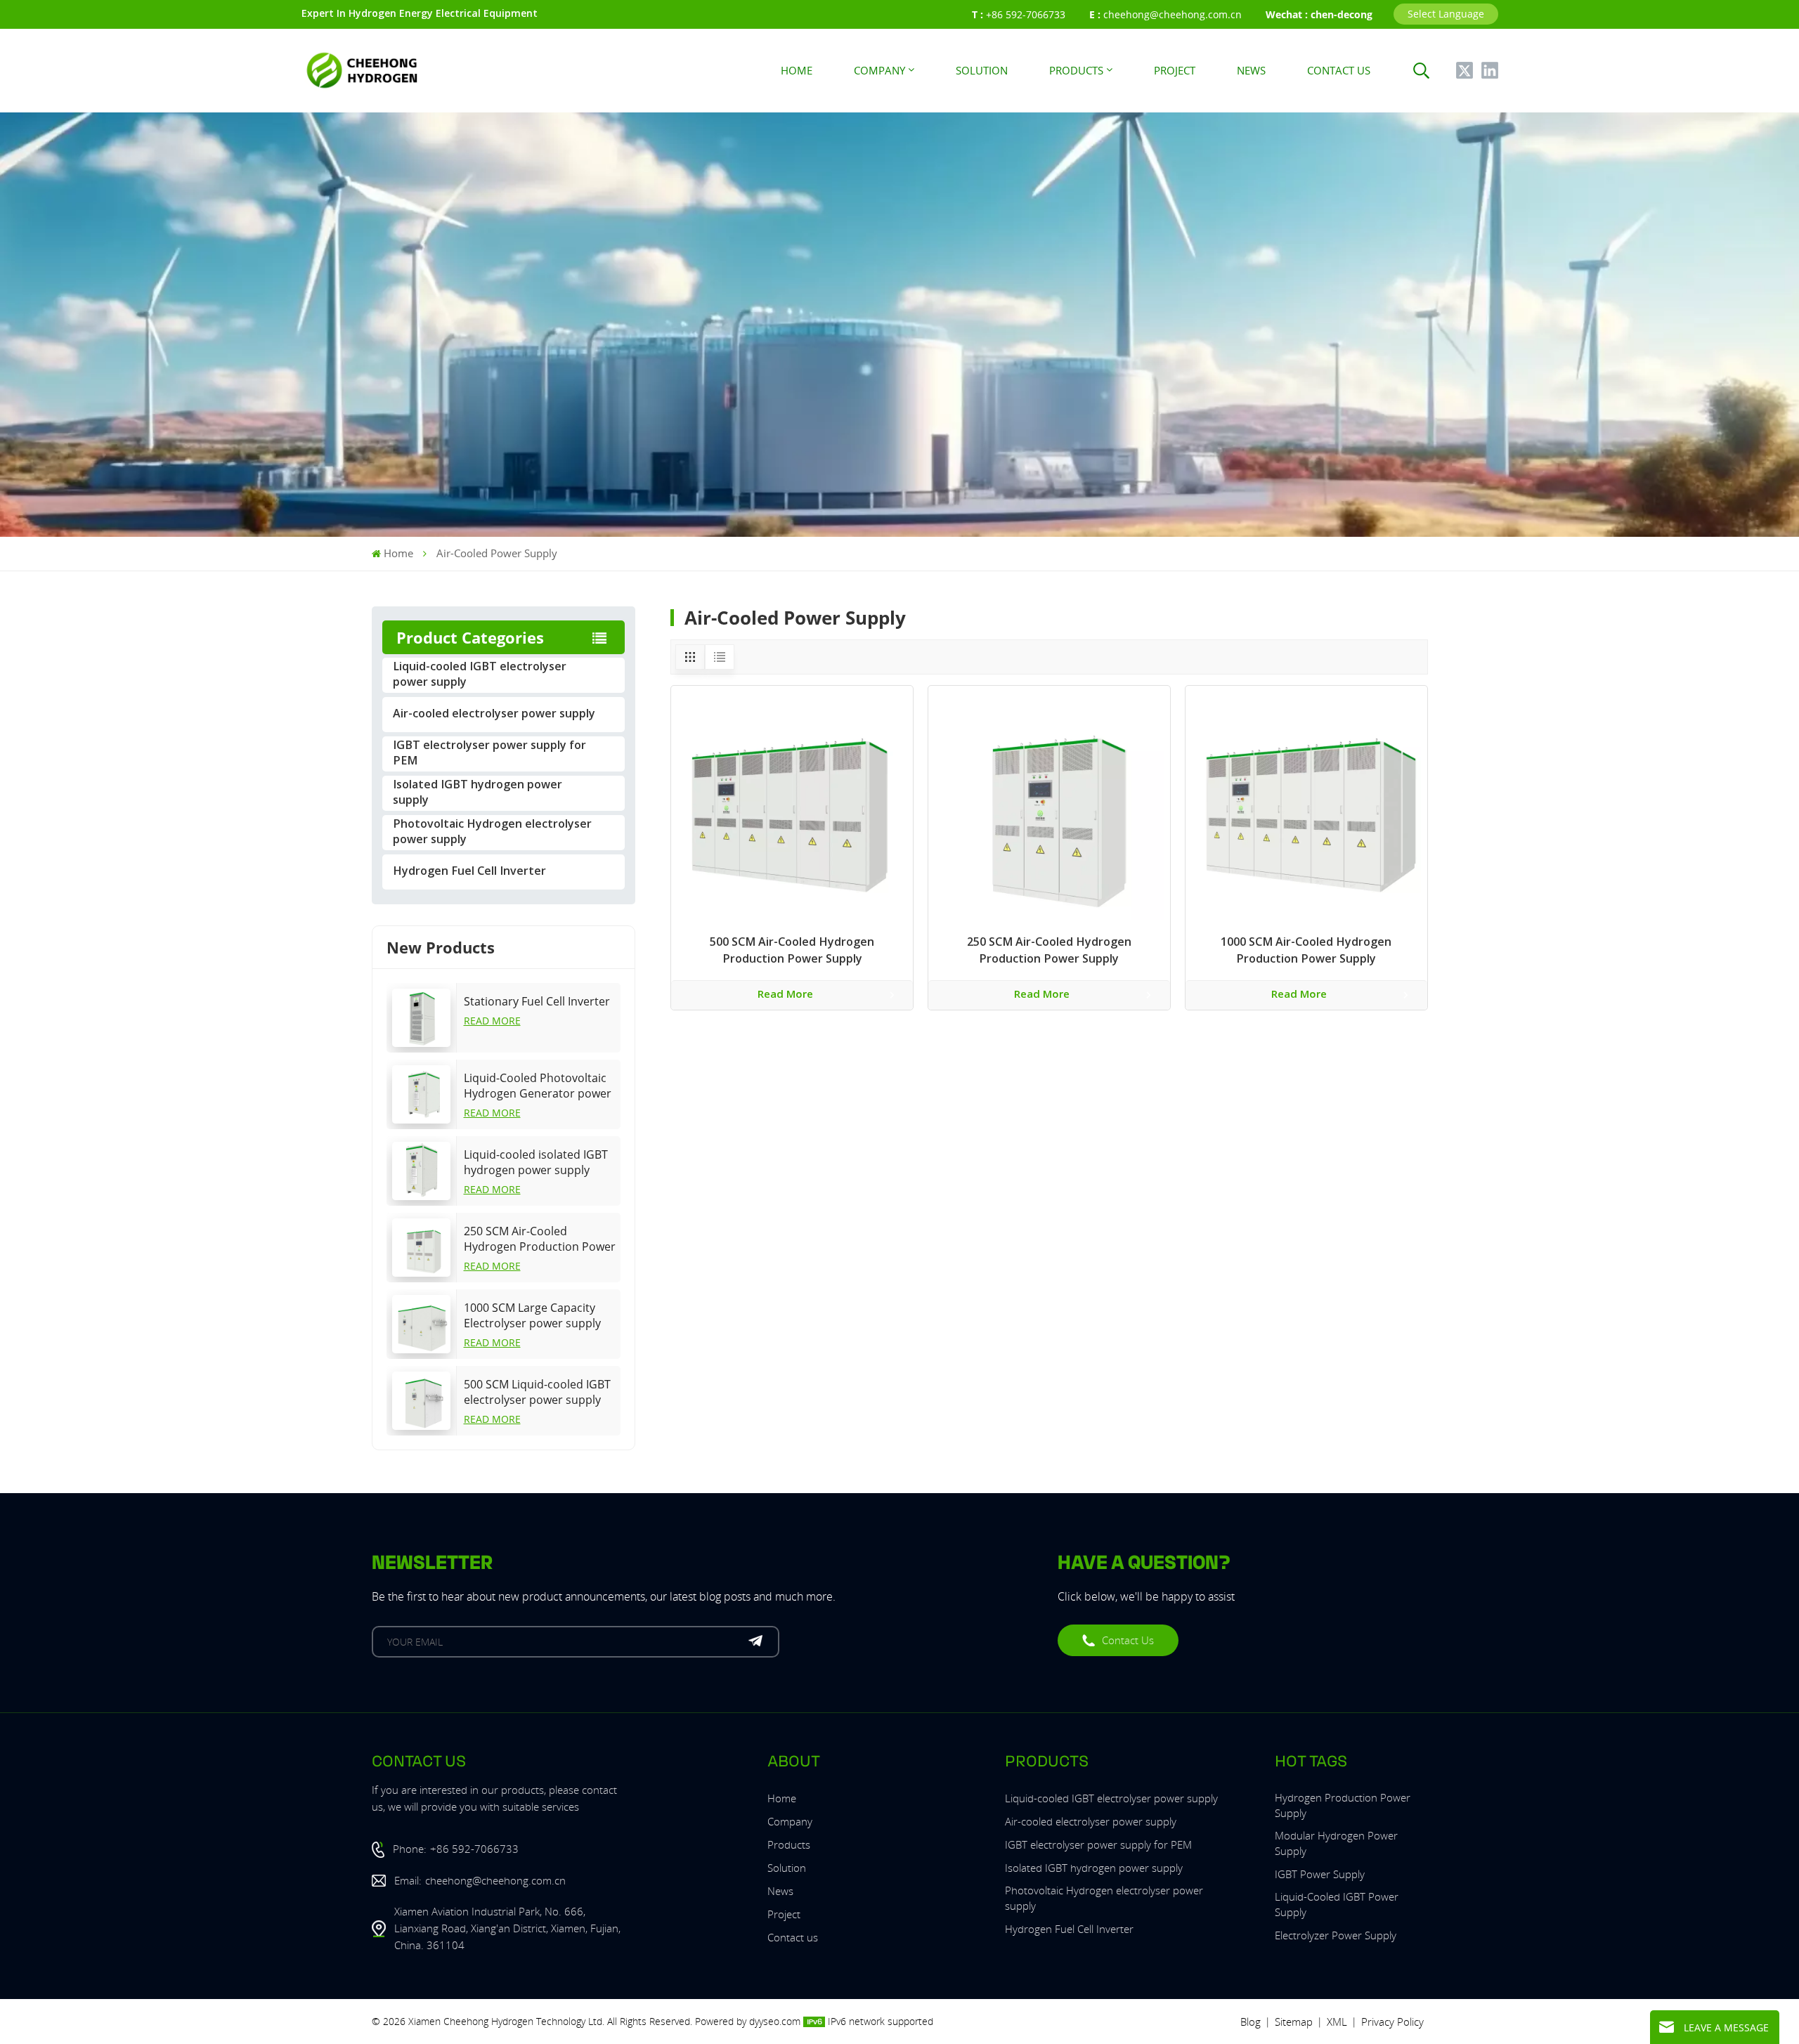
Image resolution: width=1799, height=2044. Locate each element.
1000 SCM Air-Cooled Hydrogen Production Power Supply (1306, 951)
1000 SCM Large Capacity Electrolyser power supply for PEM (532, 1315)
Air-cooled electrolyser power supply (494, 715)
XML (1337, 2022)
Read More (492, 1021)
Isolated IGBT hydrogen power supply (478, 793)
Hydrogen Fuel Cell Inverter (469, 872)
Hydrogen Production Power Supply (1343, 1805)
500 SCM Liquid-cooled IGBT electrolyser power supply (537, 1392)
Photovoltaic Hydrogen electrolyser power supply (492, 833)
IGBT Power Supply (1320, 1874)
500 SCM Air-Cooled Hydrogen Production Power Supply (792, 951)
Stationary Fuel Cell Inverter (537, 1001)
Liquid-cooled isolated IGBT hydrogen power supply (536, 1162)
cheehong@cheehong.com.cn (1173, 14)
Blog (1251, 2022)
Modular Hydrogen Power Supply (1336, 1843)
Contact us (1339, 70)
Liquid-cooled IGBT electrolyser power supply (480, 675)
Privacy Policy (1392, 2022)
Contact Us (1128, 1640)
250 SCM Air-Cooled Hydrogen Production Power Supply (540, 1239)
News (1251, 70)
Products (1076, 70)
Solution (982, 70)
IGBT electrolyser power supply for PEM (489, 754)
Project (1175, 70)
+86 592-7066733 (1026, 14)
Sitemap (1294, 2022)
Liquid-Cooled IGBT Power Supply (1337, 1904)
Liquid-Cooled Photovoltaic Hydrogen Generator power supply (538, 1086)
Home (797, 70)
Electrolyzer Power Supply (1336, 1935)
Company (879, 70)
